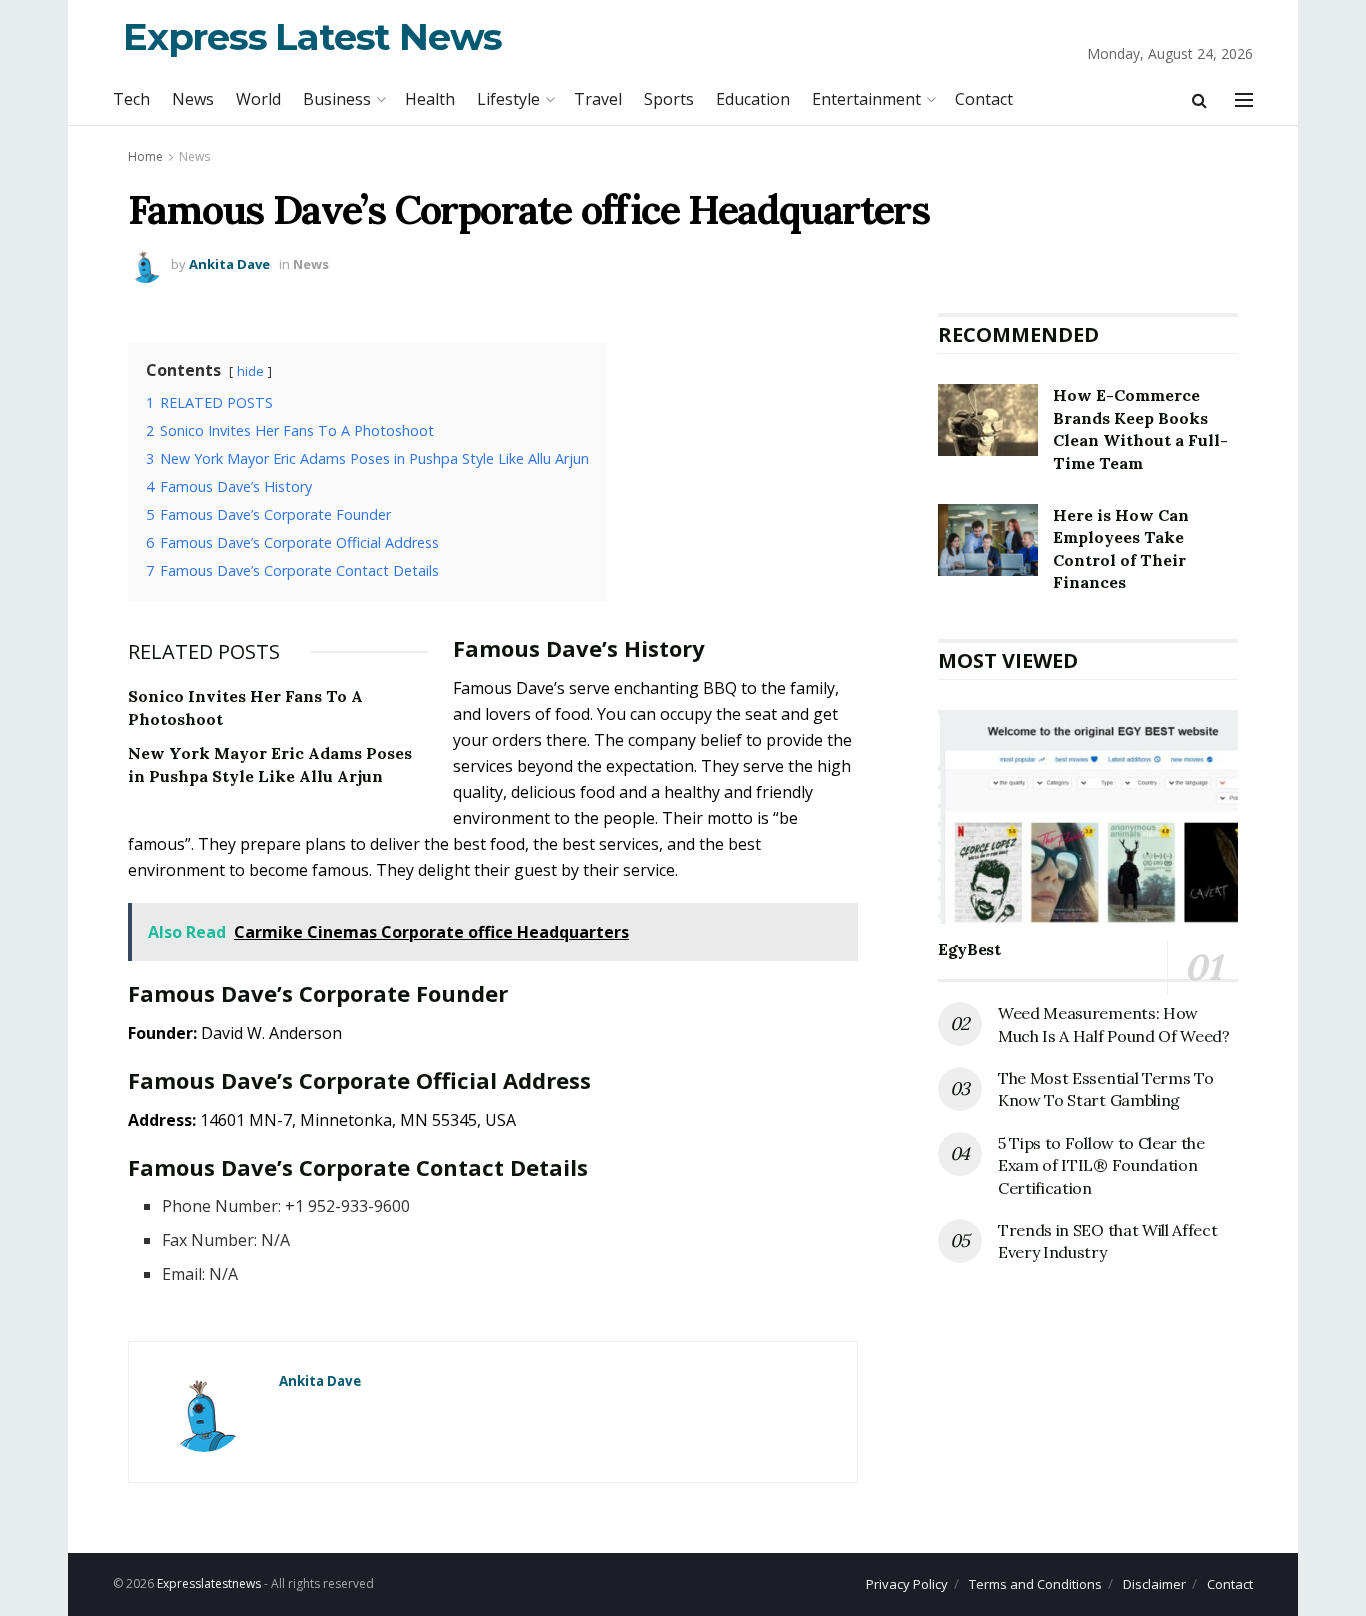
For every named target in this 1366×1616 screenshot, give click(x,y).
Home (145, 156)
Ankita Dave (229, 264)
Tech (131, 99)
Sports (669, 99)
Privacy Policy (907, 1584)
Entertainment (866, 99)
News (193, 99)
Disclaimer (1154, 1584)
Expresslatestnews (209, 1583)
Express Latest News (312, 36)
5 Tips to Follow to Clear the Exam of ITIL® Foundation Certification (1101, 1165)
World (258, 99)
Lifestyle (508, 99)
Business (337, 99)
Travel (598, 99)
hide (250, 371)
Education (753, 99)
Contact (984, 99)
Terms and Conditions (1035, 1584)
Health (430, 99)
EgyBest (969, 949)
